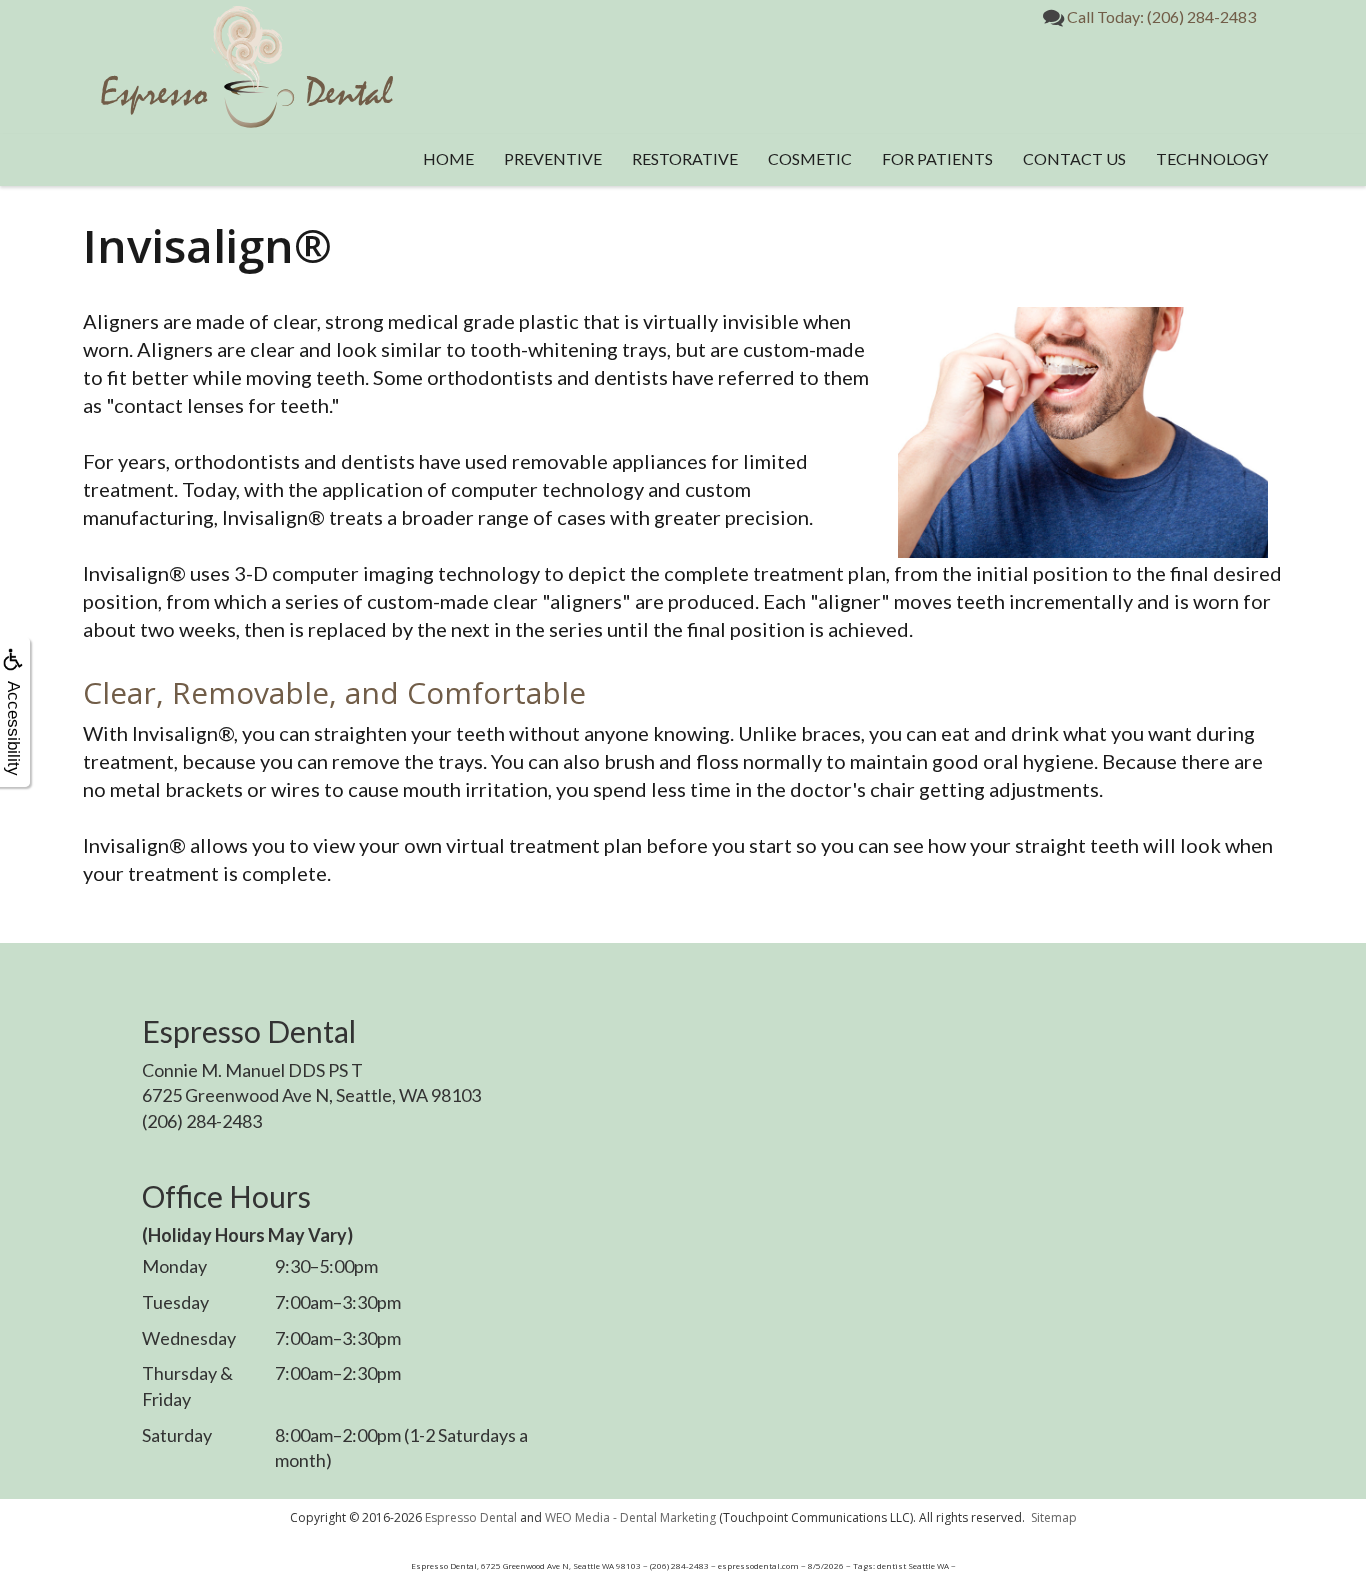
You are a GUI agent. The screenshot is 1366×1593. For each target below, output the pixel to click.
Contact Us (1074, 158)
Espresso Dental (471, 1517)
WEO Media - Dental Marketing (630, 1517)
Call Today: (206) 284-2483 (1160, 16)
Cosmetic (810, 158)
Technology (1212, 158)
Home (448, 158)
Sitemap (1054, 1517)
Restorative (685, 158)
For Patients (937, 158)
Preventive (553, 158)
